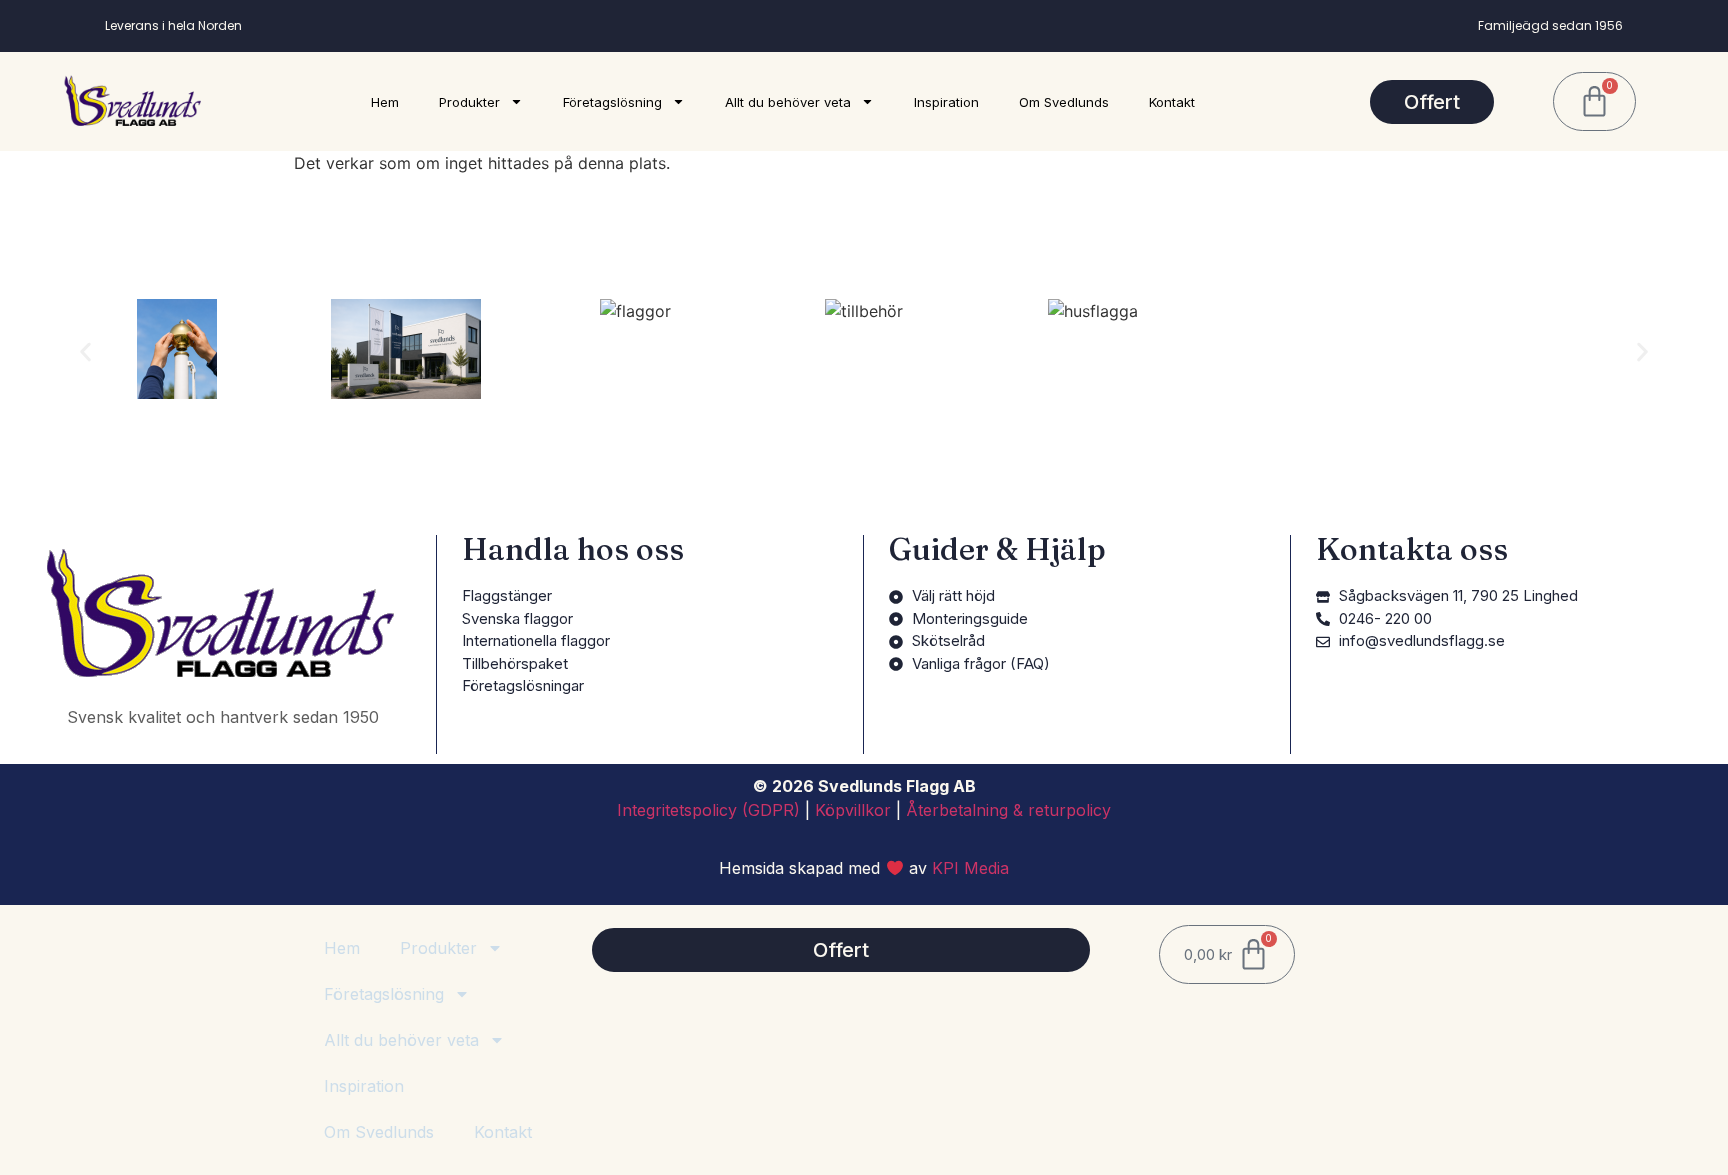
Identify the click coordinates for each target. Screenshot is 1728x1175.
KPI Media (970, 868)
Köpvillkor (853, 810)
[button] (85, 352)
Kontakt (1172, 102)
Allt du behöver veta (788, 102)
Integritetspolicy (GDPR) (708, 810)
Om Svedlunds (1064, 102)
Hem (385, 102)
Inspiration (946, 102)
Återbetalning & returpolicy (1008, 810)
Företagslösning (612, 102)
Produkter (469, 102)
